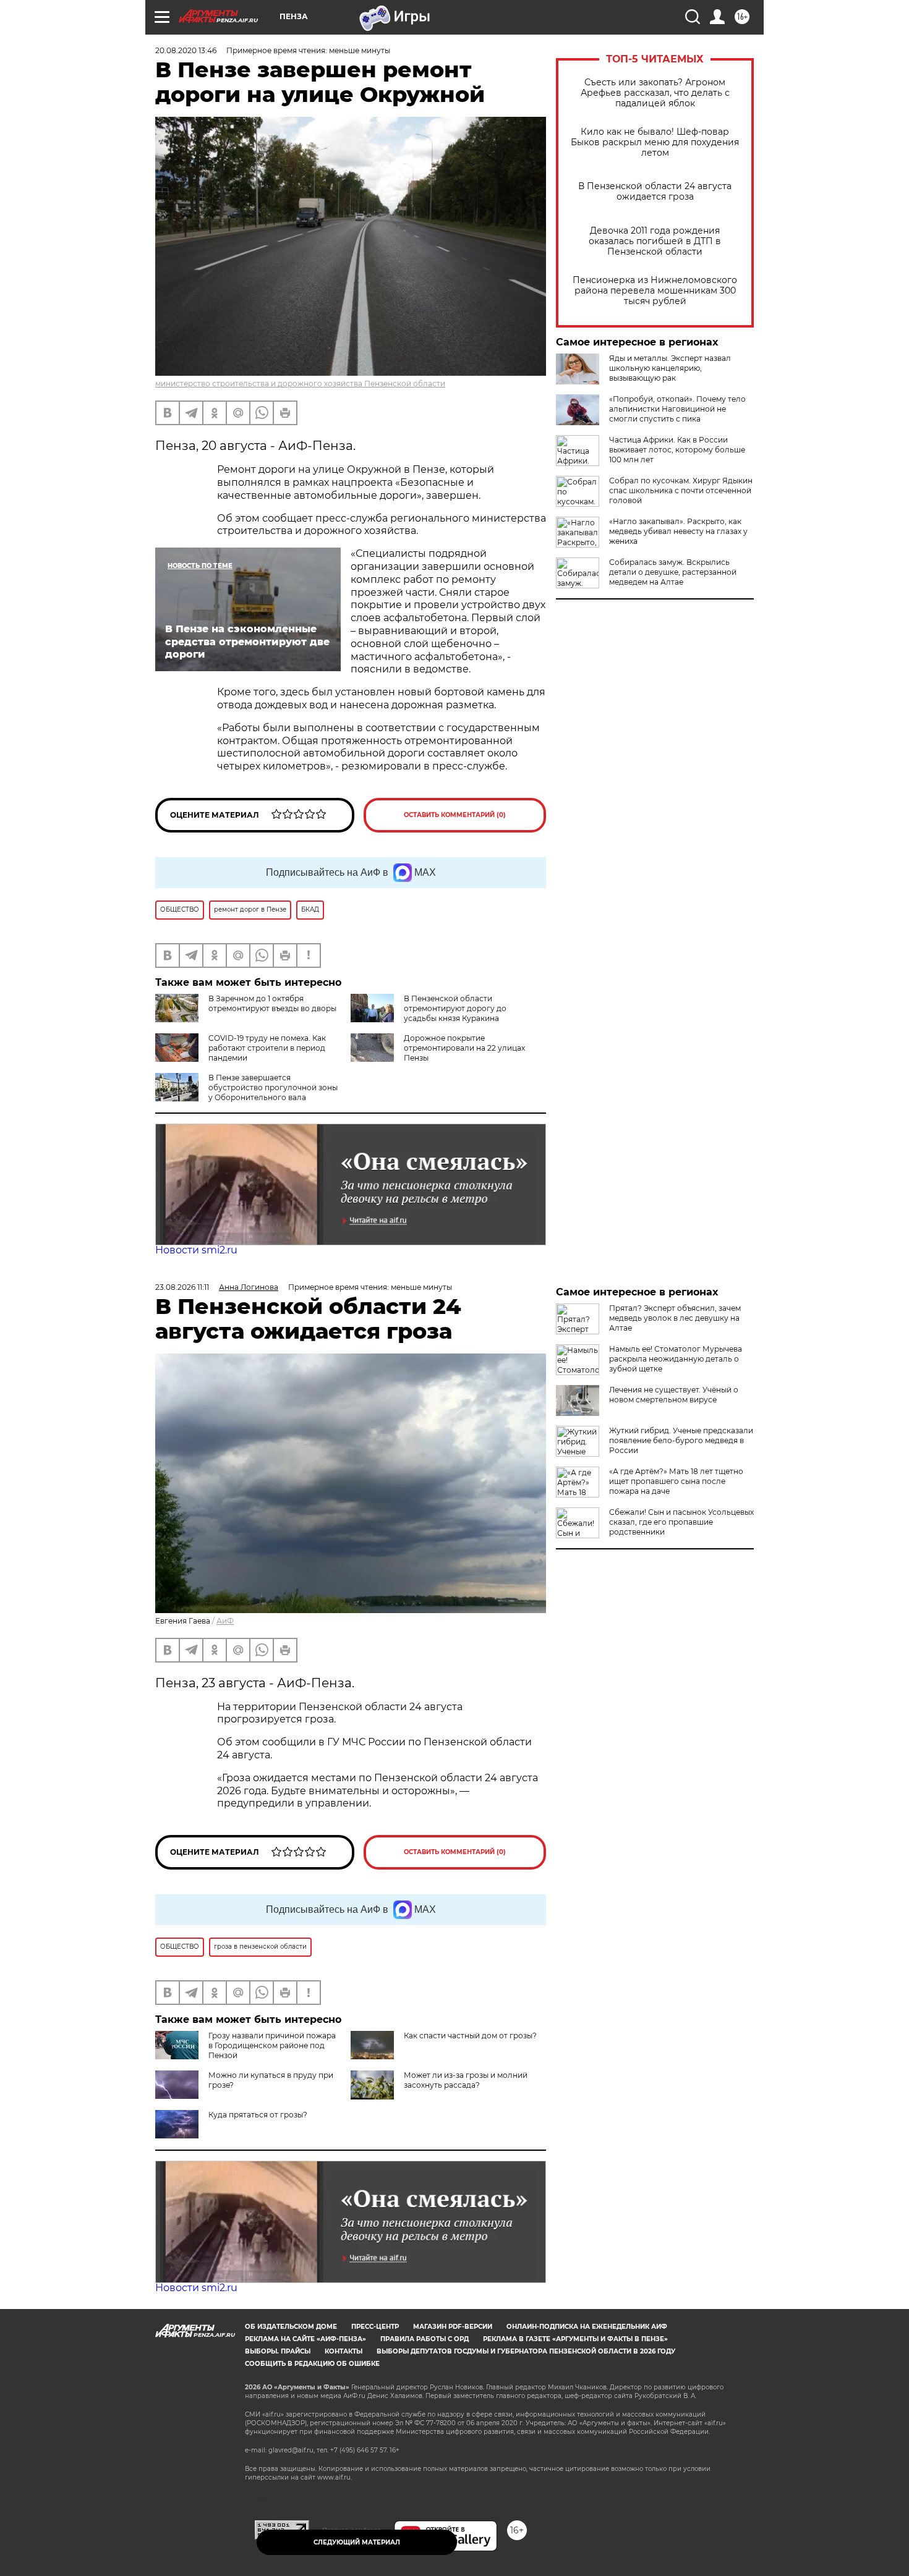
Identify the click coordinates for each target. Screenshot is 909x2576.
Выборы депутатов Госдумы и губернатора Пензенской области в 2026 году (526, 2351)
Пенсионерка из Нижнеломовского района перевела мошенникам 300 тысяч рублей (655, 291)
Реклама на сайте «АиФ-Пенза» (305, 2339)
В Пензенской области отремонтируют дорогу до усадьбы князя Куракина (455, 1008)
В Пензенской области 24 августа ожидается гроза (655, 192)
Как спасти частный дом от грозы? (470, 2036)
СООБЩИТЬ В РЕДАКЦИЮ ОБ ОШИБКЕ (312, 2364)
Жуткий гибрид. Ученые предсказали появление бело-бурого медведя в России (681, 1440)
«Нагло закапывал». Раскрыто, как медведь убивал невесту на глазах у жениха (678, 531)
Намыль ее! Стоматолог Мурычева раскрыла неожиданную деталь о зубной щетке (676, 1359)
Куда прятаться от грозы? (258, 2115)
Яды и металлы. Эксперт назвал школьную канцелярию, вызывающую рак (670, 368)
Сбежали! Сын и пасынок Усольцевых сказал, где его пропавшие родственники (681, 1522)
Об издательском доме (291, 2327)
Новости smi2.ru (196, 1250)
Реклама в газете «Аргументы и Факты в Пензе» (575, 2339)
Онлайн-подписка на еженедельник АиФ (587, 2327)
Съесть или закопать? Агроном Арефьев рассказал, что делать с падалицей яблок (655, 93)
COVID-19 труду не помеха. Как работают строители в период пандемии (267, 1048)
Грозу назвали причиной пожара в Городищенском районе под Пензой (272, 2045)
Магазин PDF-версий (453, 2327)
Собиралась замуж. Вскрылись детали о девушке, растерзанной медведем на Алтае (673, 572)
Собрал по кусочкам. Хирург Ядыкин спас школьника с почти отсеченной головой (681, 490)
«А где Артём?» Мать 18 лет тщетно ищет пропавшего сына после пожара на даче (676, 1481)
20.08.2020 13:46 (186, 50)
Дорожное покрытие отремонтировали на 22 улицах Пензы (464, 1048)
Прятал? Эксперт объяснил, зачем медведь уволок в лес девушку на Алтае (675, 1318)
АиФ (225, 1621)
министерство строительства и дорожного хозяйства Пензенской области (300, 383)
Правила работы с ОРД (425, 2339)
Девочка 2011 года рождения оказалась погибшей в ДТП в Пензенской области (655, 241)
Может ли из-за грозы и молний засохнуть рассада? (466, 2080)
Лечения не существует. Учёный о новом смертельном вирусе (674, 1395)
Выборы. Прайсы (278, 2351)
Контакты (344, 2351)
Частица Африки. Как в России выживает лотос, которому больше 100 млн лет (677, 450)
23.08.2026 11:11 (182, 1287)
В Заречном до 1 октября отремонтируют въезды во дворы (272, 1003)
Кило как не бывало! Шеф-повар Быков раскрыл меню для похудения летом (655, 142)
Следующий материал (357, 2542)
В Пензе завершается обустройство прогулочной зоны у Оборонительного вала (273, 1087)
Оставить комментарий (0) (455, 815)
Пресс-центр (375, 2327)
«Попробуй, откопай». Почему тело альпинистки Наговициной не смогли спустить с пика (677, 409)
